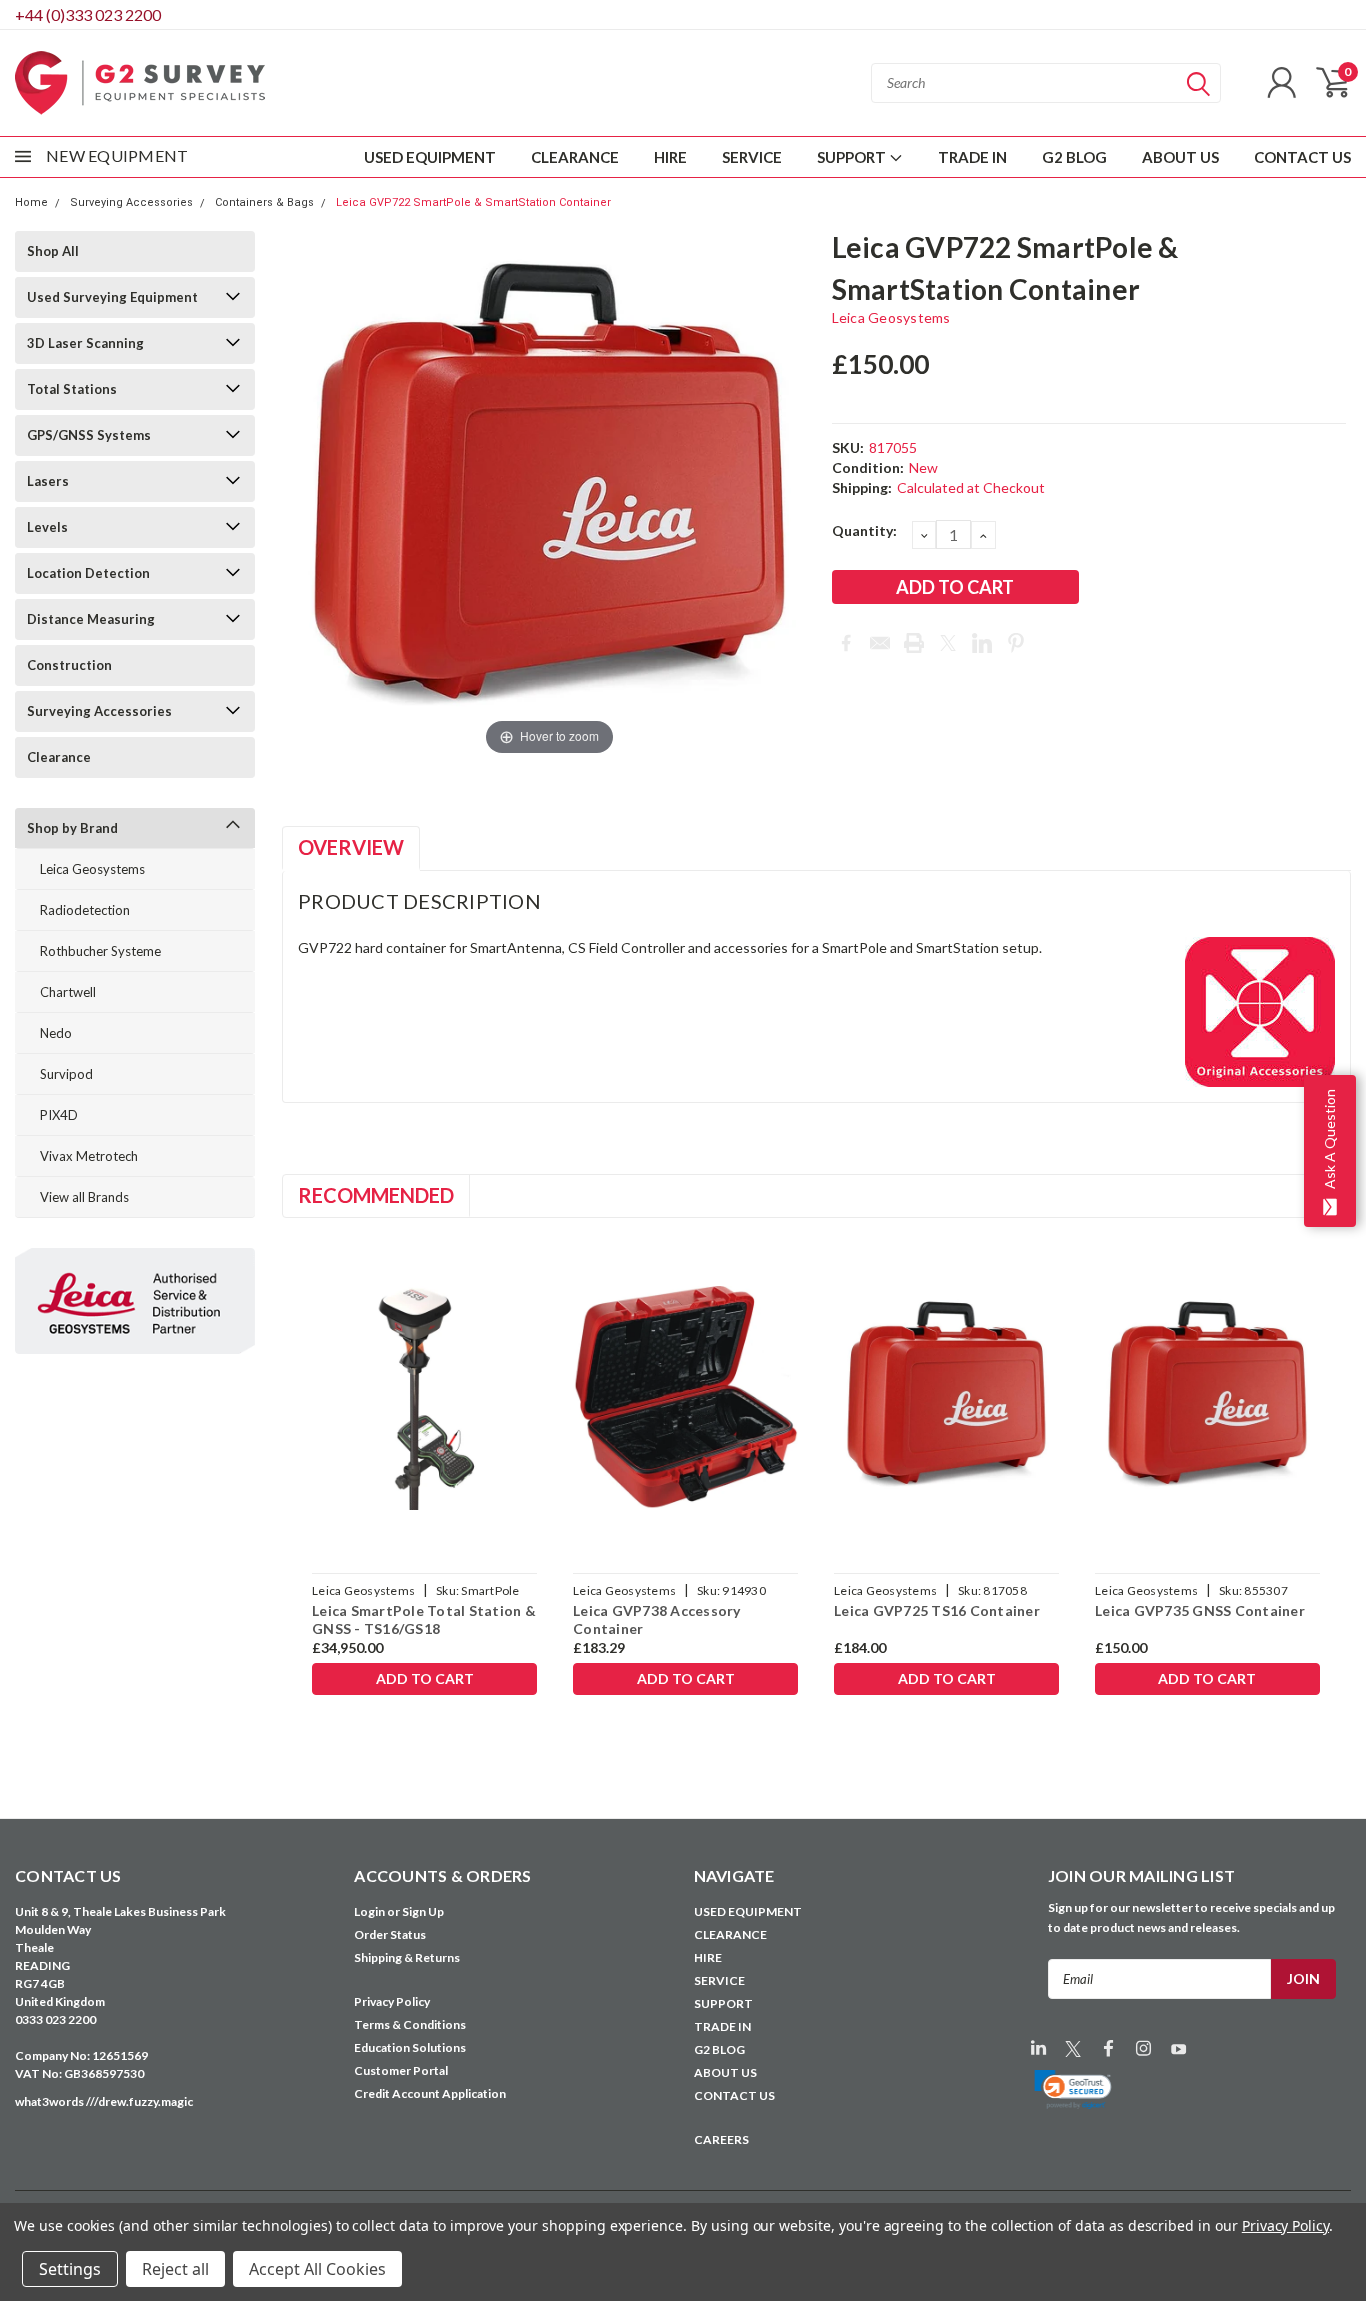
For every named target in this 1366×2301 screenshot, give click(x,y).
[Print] (914, 643)
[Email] (880, 643)
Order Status (390, 1934)
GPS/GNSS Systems (89, 435)
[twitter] (1073, 2048)
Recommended (376, 1195)
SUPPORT (853, 157)
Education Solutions (410, 2047)
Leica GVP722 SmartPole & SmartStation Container (473, 202)
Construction (69, 665)
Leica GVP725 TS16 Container (937, 1610)
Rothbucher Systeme (100, 951)
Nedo (56, 1033)
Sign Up (423, 1911)
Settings (70, 2269)
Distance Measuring (91, 619)
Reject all (175, 2269)
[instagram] (1143, 2048)
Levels (47, 527)
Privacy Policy (392, 2001)
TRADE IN (972, 157)
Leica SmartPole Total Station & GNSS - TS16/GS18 (424, 1619)
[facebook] (1108, 2048)
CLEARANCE (575, 157)
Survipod (66, 1074)
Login (369, 1911)
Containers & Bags (264, 202)
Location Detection (88, 573)
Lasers (48, 481)
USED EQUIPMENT (430, 157)
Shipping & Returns (407, 1957)
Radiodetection (85, 910)
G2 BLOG (1074, 157)
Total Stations (72, 389)
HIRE (670, 157)
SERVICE (752, 157)
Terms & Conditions (410, 2024)
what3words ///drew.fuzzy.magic (104, 2101)
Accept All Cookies (317, 2269)
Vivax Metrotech (89, 1156)
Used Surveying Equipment (112, 297)
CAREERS (721, 2139)
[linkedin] (1038, 2048)
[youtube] (1178, 2048)
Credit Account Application (430, 2093)
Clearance (59, 757)
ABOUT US (1180, 157)
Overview (351, 847)
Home (31, 202)
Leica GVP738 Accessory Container (657, 1619)
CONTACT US (1302, 157)
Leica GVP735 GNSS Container (1200, 1610)
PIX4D (59, 1115)
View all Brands (84, 1197)
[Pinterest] (1016, 643)
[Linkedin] (982, 643)
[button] (1073, 2089)
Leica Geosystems (92, 869)
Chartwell (68, 992)
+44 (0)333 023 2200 (88, 14)
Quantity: (864, 530)
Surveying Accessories (131, 202)
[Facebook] (846, 643)
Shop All (53, 251)
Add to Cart (425, 1678)
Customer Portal (401, 2070)
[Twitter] (948, 643)
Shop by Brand (72, 828)
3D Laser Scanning (85, 343)
